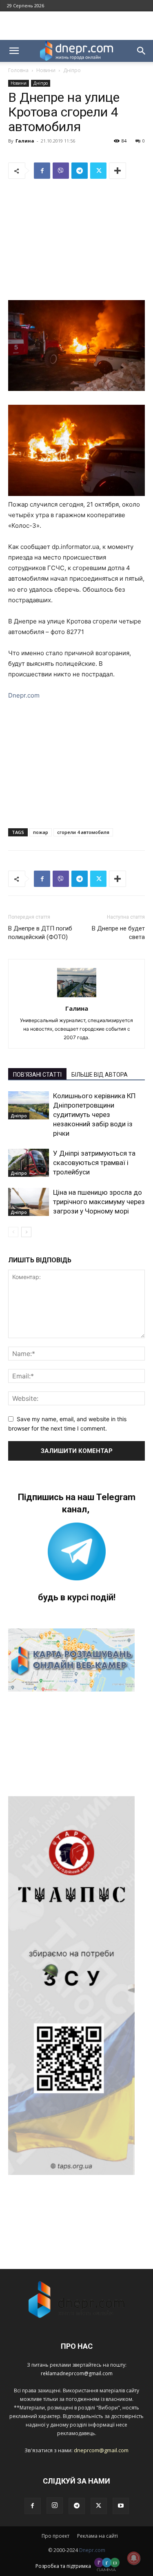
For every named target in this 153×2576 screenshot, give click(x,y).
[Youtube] (121, 2506)
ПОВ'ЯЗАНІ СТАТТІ (37, 1075)
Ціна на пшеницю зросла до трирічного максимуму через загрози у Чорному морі (99, 1202)
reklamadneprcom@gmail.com (77, 2373)
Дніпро (72, 70)
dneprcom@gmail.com (101, 2450)
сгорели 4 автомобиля (83, 832)
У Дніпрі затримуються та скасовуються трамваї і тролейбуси (94, 1163)
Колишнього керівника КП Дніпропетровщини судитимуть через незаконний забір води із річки (94, 1115)
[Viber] (61, 171)
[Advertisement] (77, 26)
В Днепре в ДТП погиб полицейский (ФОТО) (40, 933)
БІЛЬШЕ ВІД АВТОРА (100, 1075)
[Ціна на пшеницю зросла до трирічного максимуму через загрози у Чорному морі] (29, 1202)
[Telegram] (80, 171)
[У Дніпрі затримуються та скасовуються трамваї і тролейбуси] (29, 1163)
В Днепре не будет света (118, 933)
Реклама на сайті (98, 2536)
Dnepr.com (24, 695)
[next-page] (26, 1232)
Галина (25, 141)
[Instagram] (55, 2506)
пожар (41, 832)
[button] (14, 51)
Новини (46, 70)
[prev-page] (13, 1232)
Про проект (55, 2536)
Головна (18, 70)
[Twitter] (98, 171)
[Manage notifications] (134, 2558)
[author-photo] (77, 997)
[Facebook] (42, 171)
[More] (118, 171)
